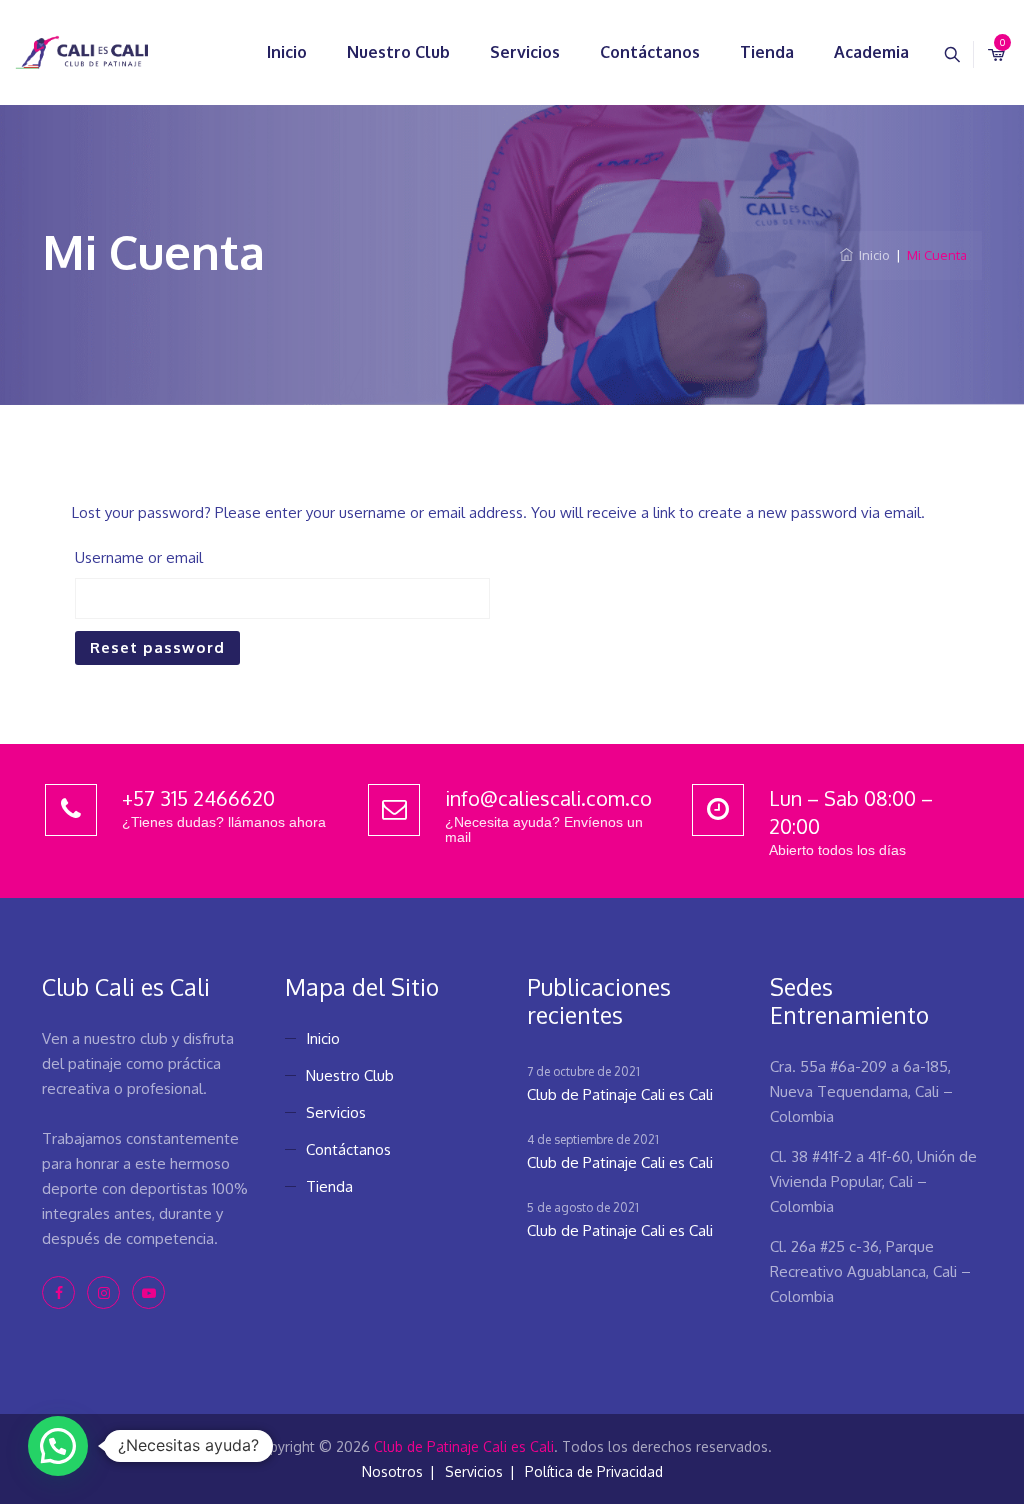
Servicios (525, 52)
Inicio (287, 52)
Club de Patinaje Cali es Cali (620, 1094)
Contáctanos (650, 52)
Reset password (157, 647)
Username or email (139, 557)
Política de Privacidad (594, 1471)
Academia (871, 52)
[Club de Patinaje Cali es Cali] (81, 52)
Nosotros (392, 1471)
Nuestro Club (398, 52)
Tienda (767, 52)
